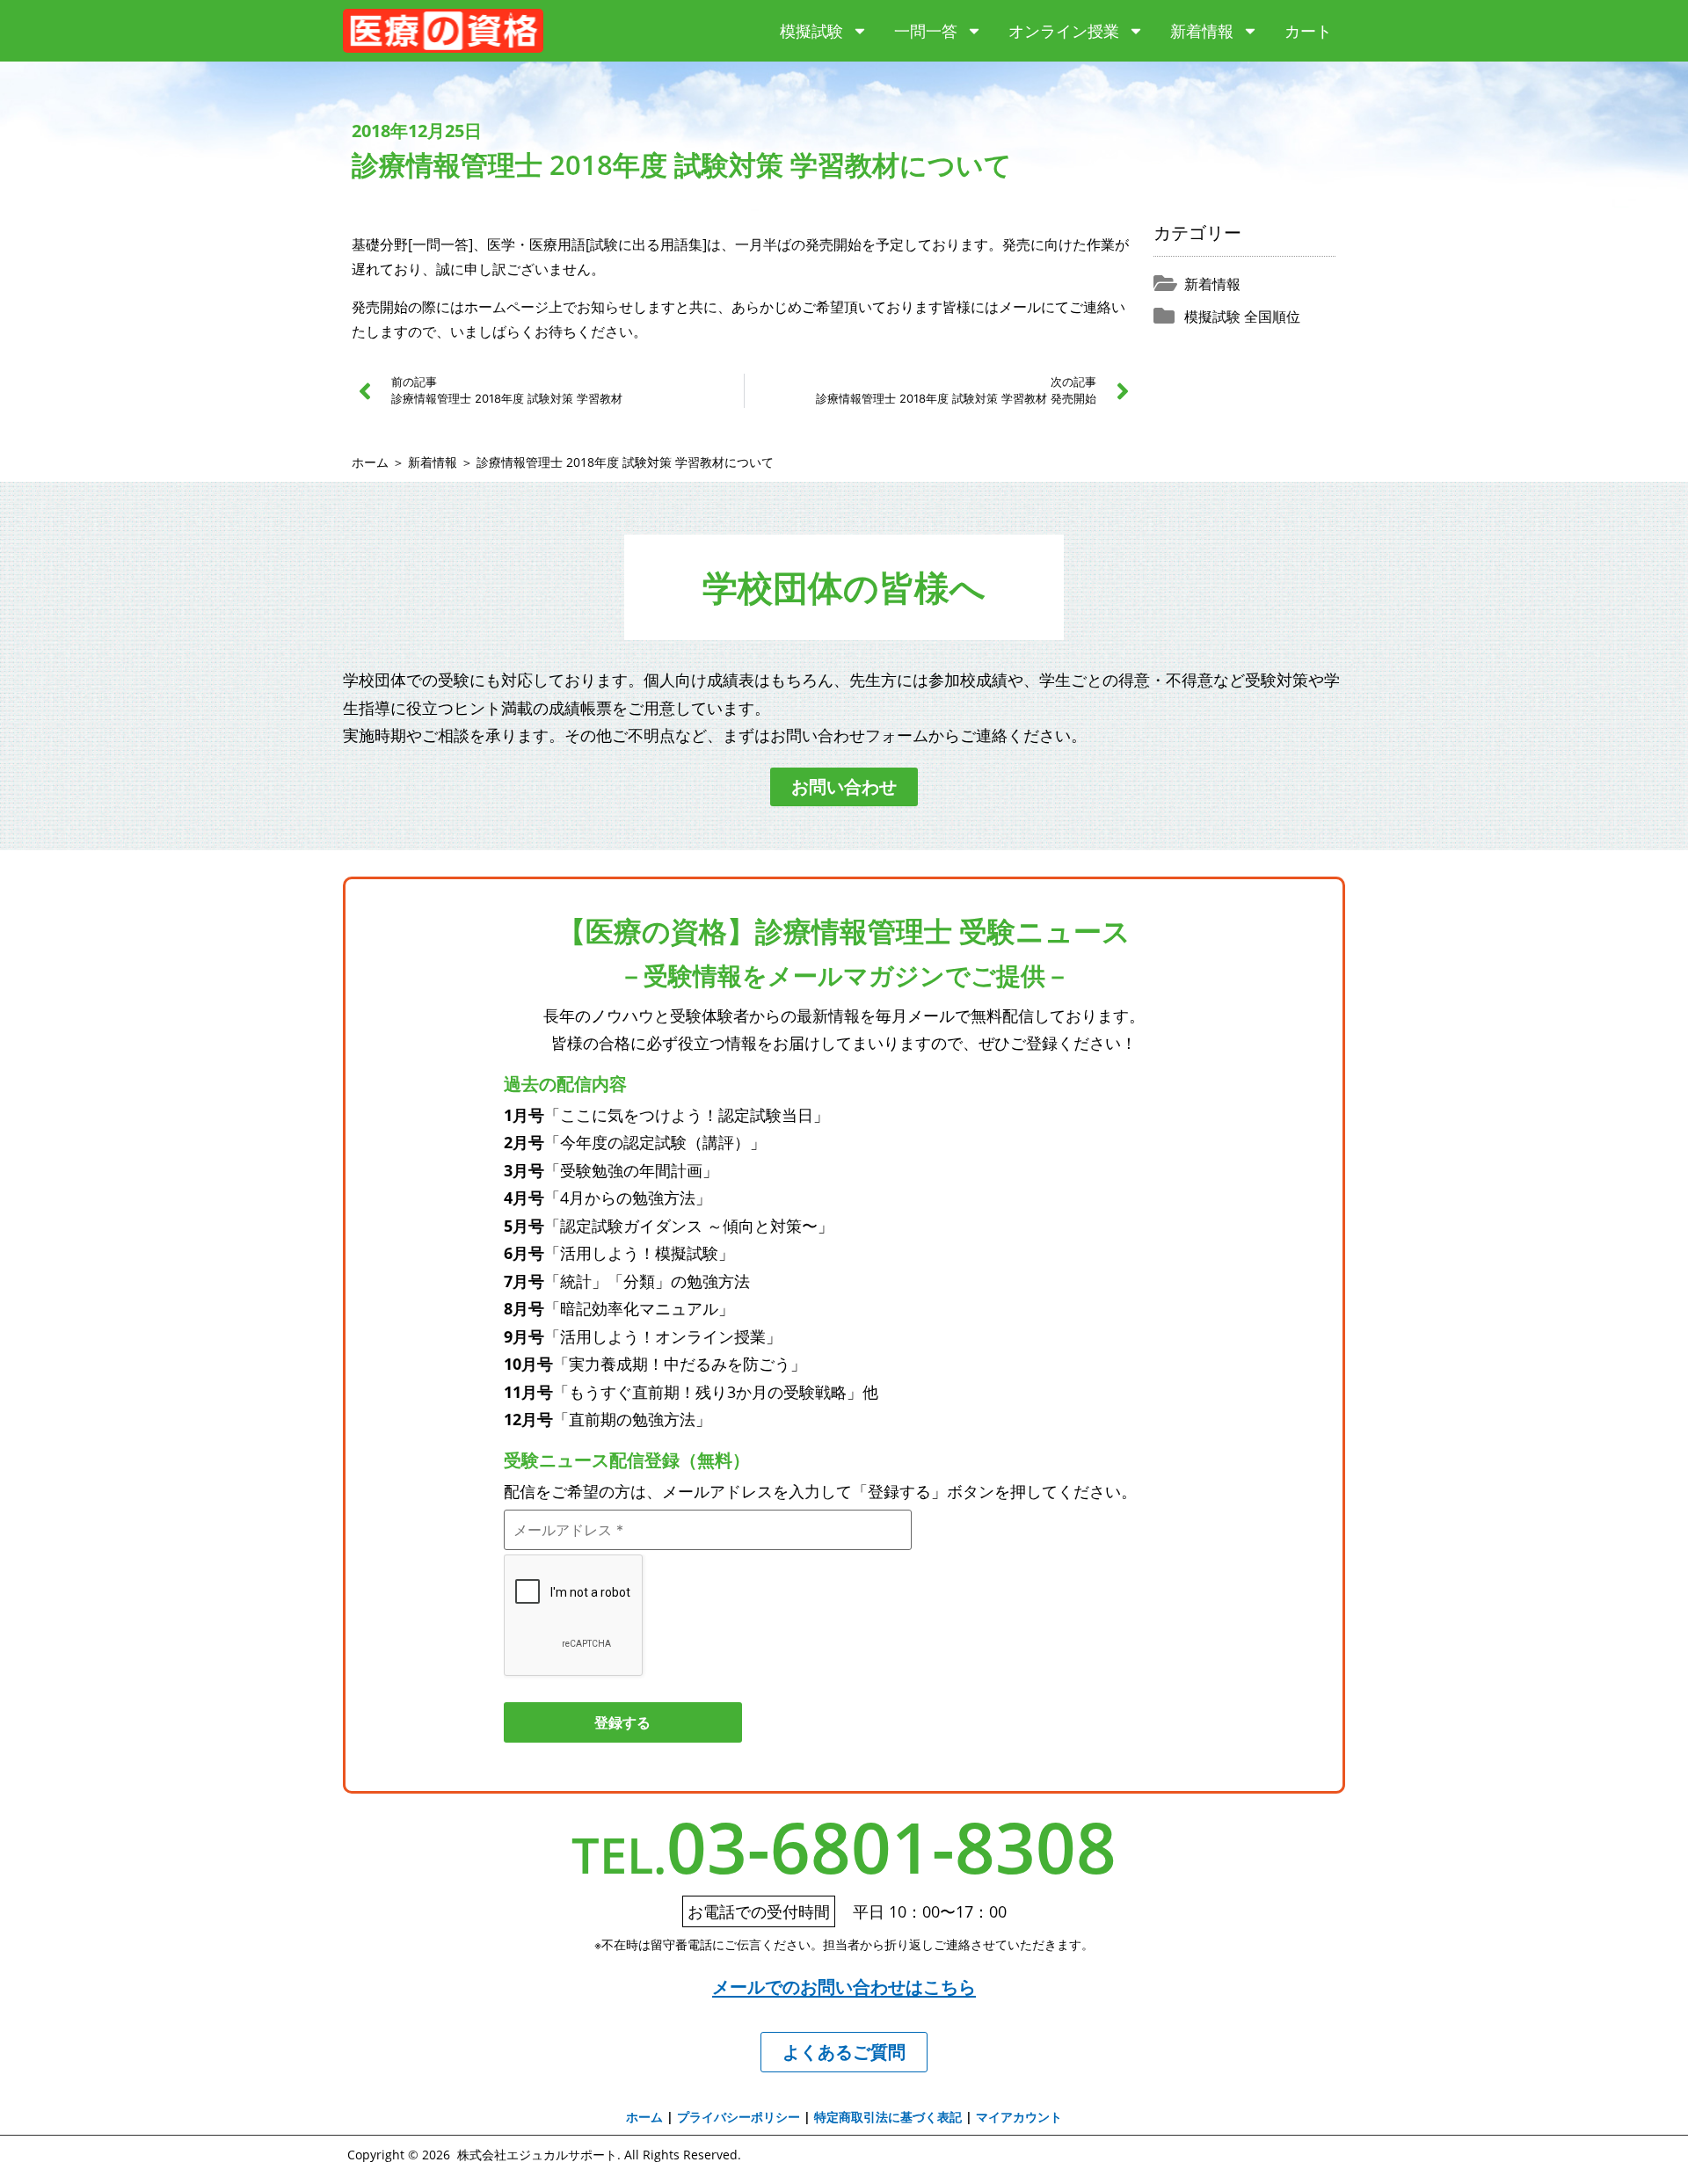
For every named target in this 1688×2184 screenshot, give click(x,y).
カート (1308, 31)
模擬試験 (811, 31)
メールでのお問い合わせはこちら (844, 1987)
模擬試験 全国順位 (1242, 317)
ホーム (370, 462)
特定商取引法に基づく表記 (888, 2117)
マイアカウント (1019, 2117)
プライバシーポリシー (738, 2117)
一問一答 (926, 31)
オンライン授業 (1064, 31)
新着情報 (1202, 31)
